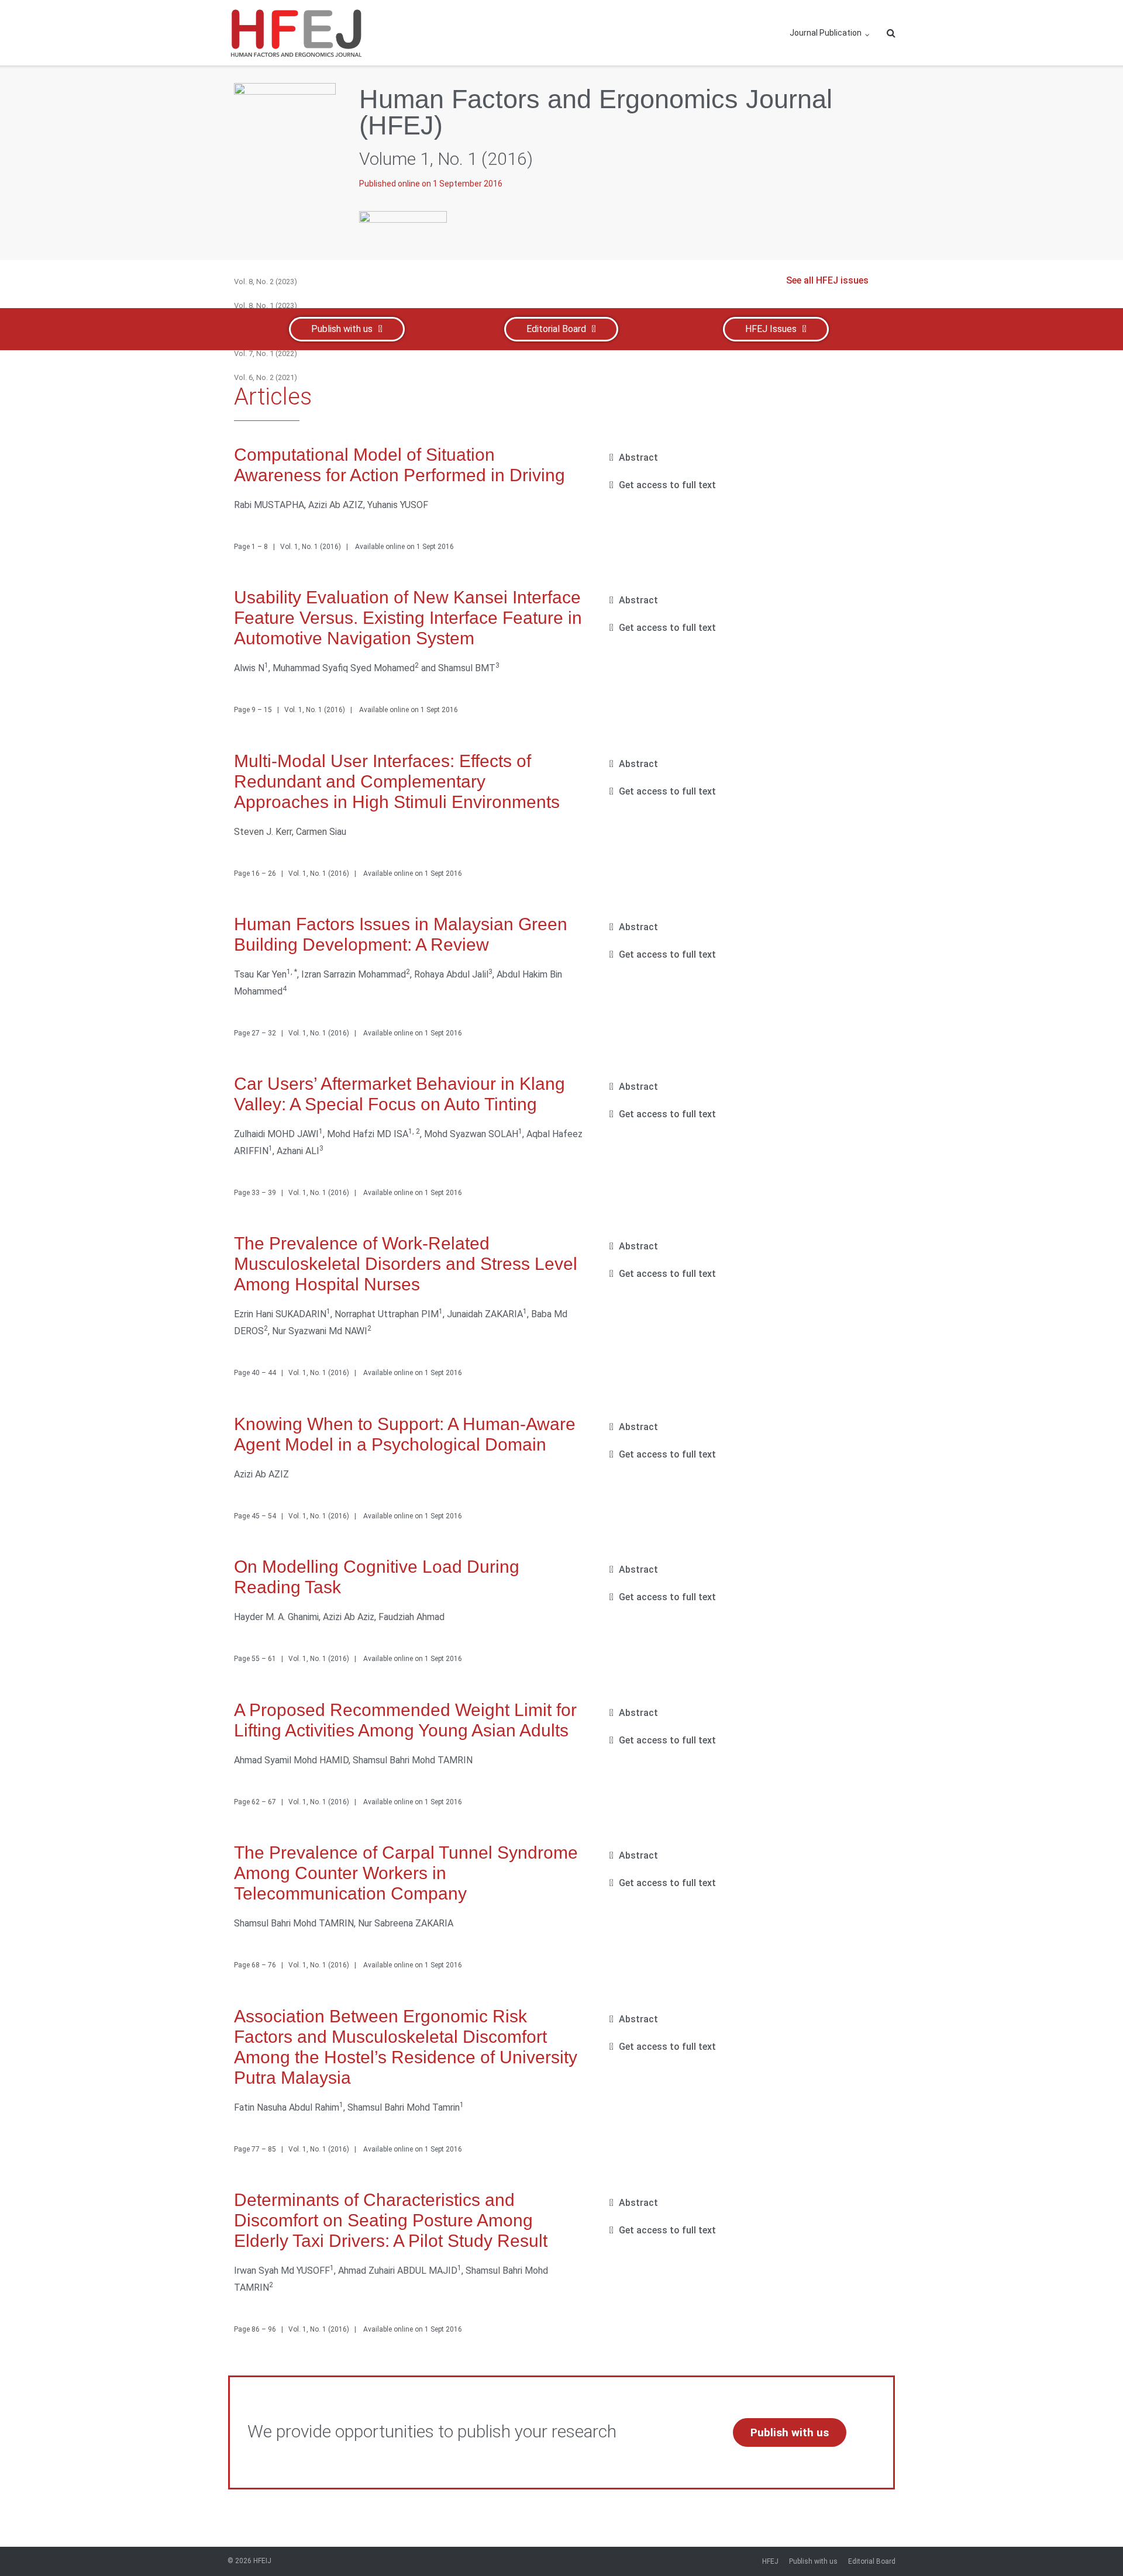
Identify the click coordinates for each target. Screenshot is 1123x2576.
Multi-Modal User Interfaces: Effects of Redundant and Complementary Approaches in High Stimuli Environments (397, 781)
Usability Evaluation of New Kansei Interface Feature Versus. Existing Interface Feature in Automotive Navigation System (408, 618)
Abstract (638, 457)
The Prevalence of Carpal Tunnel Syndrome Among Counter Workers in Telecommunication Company (406, 1873)
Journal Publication (826, 33)
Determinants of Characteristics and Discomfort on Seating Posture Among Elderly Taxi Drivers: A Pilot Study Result (391, 2220)
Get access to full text (667, 485)
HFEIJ (262, 2561)
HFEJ (770, 2561)
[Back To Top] (1091, 2544)
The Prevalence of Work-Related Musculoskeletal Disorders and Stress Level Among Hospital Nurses (406, 1264)
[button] (745, 458)
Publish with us (813, 2561)
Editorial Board (872, 2561)
